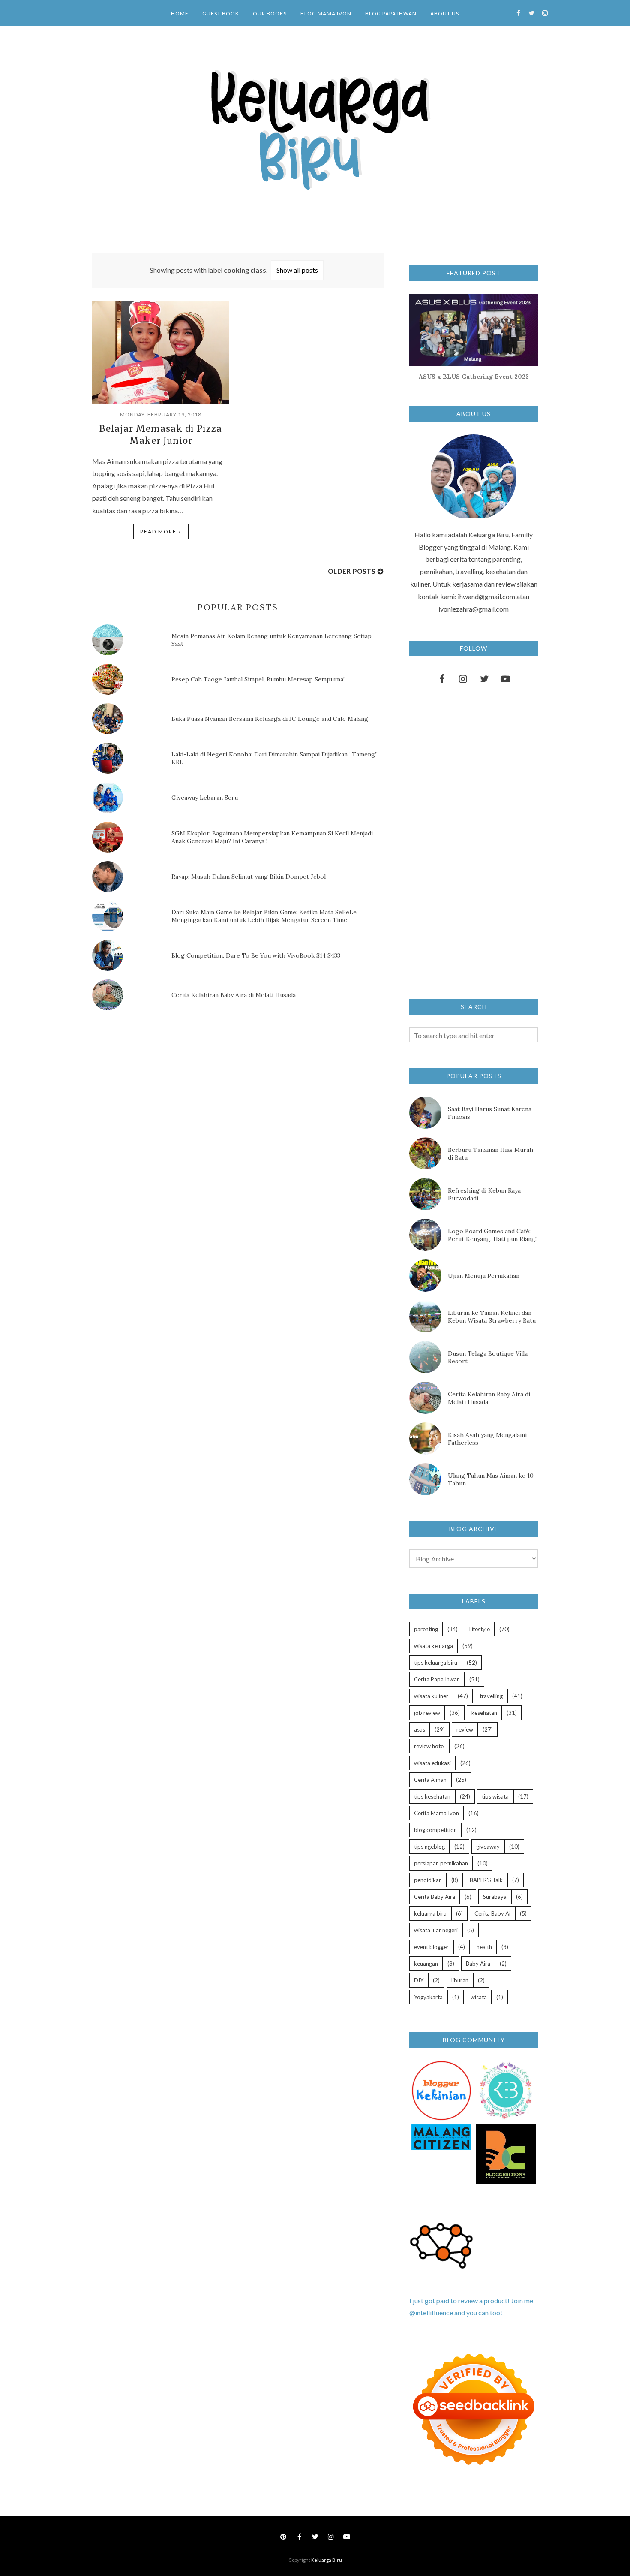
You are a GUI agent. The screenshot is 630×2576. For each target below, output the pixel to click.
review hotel (429, 1746)
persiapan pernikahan (441, 1863)
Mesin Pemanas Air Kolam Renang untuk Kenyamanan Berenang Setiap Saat (271, 640)
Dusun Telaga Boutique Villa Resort (488, 1357)
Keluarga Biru (327, 2560)
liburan (460, 1980)
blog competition (435, 1830)
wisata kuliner (431, 1696)
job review (427, 1713)
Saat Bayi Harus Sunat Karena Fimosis (490, 1113)
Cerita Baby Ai (492, 1913)
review (465, 1729)
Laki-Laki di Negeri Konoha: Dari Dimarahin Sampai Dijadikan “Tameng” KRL (274, 758)
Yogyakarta (428, 1997)
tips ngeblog (429, 1847)
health (484, 1947)
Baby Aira (478, 1964)
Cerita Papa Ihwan (437, 1679)
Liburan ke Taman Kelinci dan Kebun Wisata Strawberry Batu (492, 1317)
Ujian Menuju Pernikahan (484, 1276)
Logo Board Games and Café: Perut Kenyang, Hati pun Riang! (492, 1235)
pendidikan (428, 1880)
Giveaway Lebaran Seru (205, 798)
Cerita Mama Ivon (436, 1813)
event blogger (431, 1947)
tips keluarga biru (436, 1663)
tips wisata (495, 1796)
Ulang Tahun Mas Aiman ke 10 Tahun (491, 1479)
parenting (426, 1629)
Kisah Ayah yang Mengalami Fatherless (487, 1439)
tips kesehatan (432, 1796)
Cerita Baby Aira (435, 1897)
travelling (491, 1696)
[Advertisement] (156, 1090)
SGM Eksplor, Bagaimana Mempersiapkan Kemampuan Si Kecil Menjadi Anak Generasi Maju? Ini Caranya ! (272, 837)
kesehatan (484, 1713)
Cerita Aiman (430, 1780)
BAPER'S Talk (486, 1880)
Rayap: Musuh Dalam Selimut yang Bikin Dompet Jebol (249, 877)
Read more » (161, 532)
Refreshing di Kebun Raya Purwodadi (484, 1194)
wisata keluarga (433, 1646)
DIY (419, 1980)
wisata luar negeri (436, 1930)
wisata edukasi (432, 1763)
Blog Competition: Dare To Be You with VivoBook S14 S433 (256, 955)
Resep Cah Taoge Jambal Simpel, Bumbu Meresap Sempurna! (258, 679)
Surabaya (495, 1897)
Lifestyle (480, 1629)
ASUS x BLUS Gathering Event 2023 (474, 377)
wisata (479, 1997)
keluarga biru (430, 1913)
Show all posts (297, 270)
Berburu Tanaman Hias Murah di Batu (490, 1154)
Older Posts (352, 571)
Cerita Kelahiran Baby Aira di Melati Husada (234, 995)
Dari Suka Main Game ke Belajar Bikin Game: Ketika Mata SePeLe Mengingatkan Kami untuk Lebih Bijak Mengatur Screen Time (264, 916)
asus (420, 1729)
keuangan (426, 1964)
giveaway (488, 1847)
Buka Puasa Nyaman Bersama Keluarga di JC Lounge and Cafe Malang (270, 719)
